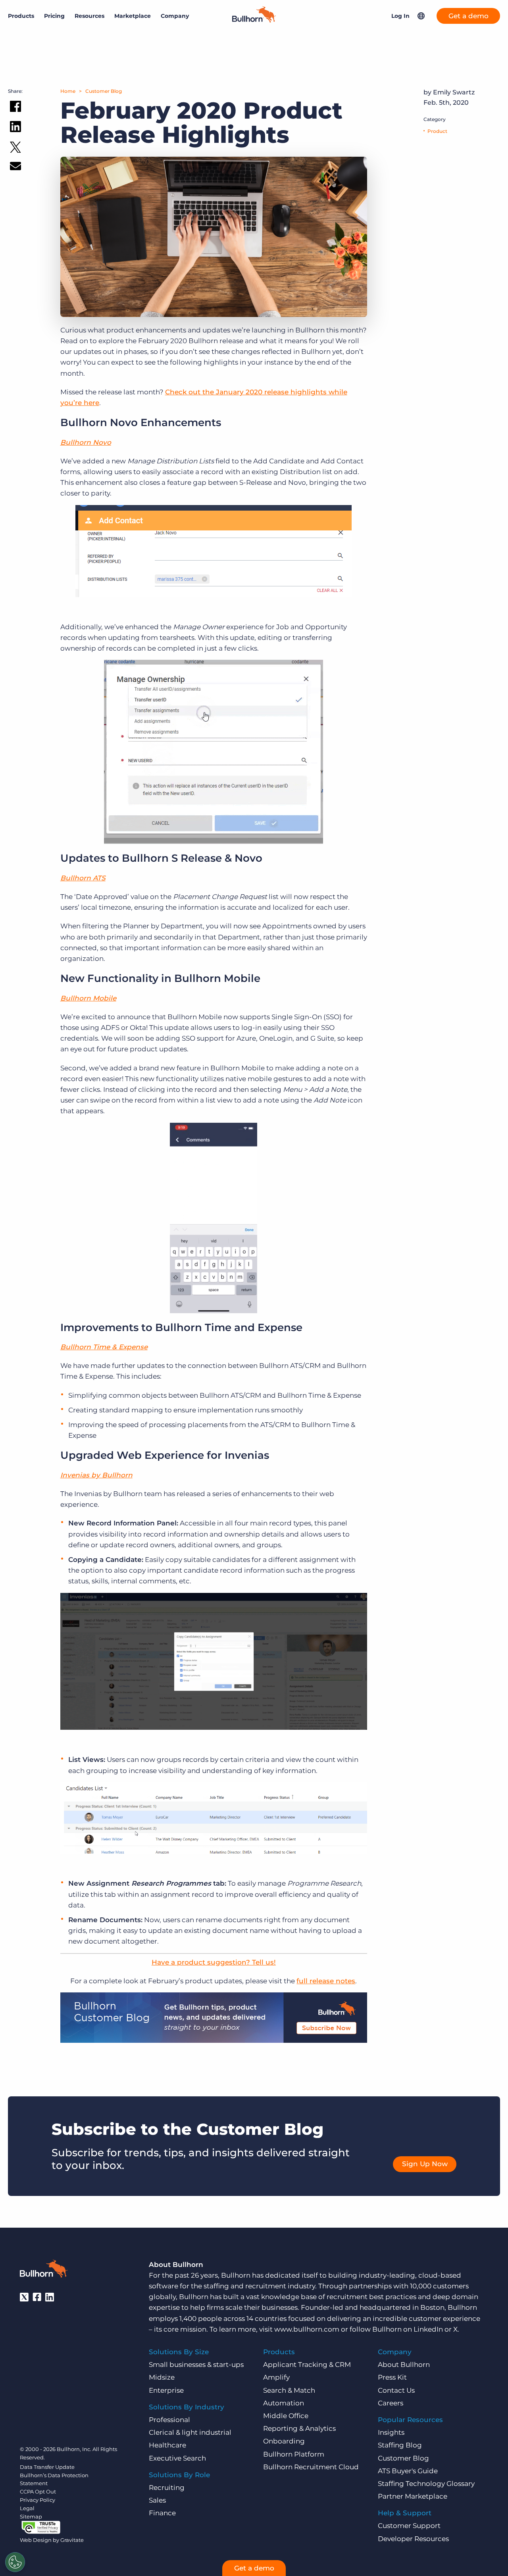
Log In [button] (400, 16)
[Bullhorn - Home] (44, 2270)
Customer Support (409, 2526)
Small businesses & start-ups (196, 2365)
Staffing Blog (400, 2445)
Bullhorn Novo (86, 442)
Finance (162, 2513)
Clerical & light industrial (190, 2432)
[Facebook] (37, 2297)
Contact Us (396, 2390)
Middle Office (286, 2416)
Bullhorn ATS (83, 878)
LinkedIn (428, 2329)
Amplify (276, 2377)
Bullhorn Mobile (88, 998)
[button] (421, 16)
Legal (27, 2508)
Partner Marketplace (413, 2496)
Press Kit (392, 2377)
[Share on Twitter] (15, 149)
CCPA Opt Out (38, 2491)
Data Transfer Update (47, 2467)
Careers (391, 2403)
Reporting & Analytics (299, 2428)
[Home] (254, 20)
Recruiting (167, 2488)
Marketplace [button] (133, 16)
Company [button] (175, 16)
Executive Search (177, 2458)
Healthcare (167, 2445)
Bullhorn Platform (294, 2454)
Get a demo (469, 16)
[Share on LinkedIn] (15, 128)
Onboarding (284, 2441)
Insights (391, 2432)
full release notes (326, 1981)
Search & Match (289, 2390)
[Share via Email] (15, 168)
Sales (157, 2500)
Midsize (162, 2377)
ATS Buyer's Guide (408, 2471)
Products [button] (21, 16)
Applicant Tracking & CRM (307, 2365)
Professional (169, 2420)
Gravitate (72, 2540)
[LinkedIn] (50, 2297)
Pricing (54, 16)
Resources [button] (89, 16)
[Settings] (15, 2562)
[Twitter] (24, 2297)
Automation (284, 2403)
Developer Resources (413, 2539)
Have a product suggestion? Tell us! (214, 1962)
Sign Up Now (425, 2164)
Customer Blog (104, 91)
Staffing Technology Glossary (426, 2484)
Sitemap (31, 2516)
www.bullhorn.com (307, 2329)
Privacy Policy (38, 2500)
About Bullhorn (404, 2365)
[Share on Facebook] (15, 108)
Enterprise (166, 2390)
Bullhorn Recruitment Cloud (311, 2467)
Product (437, 131)
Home (68, 91)
